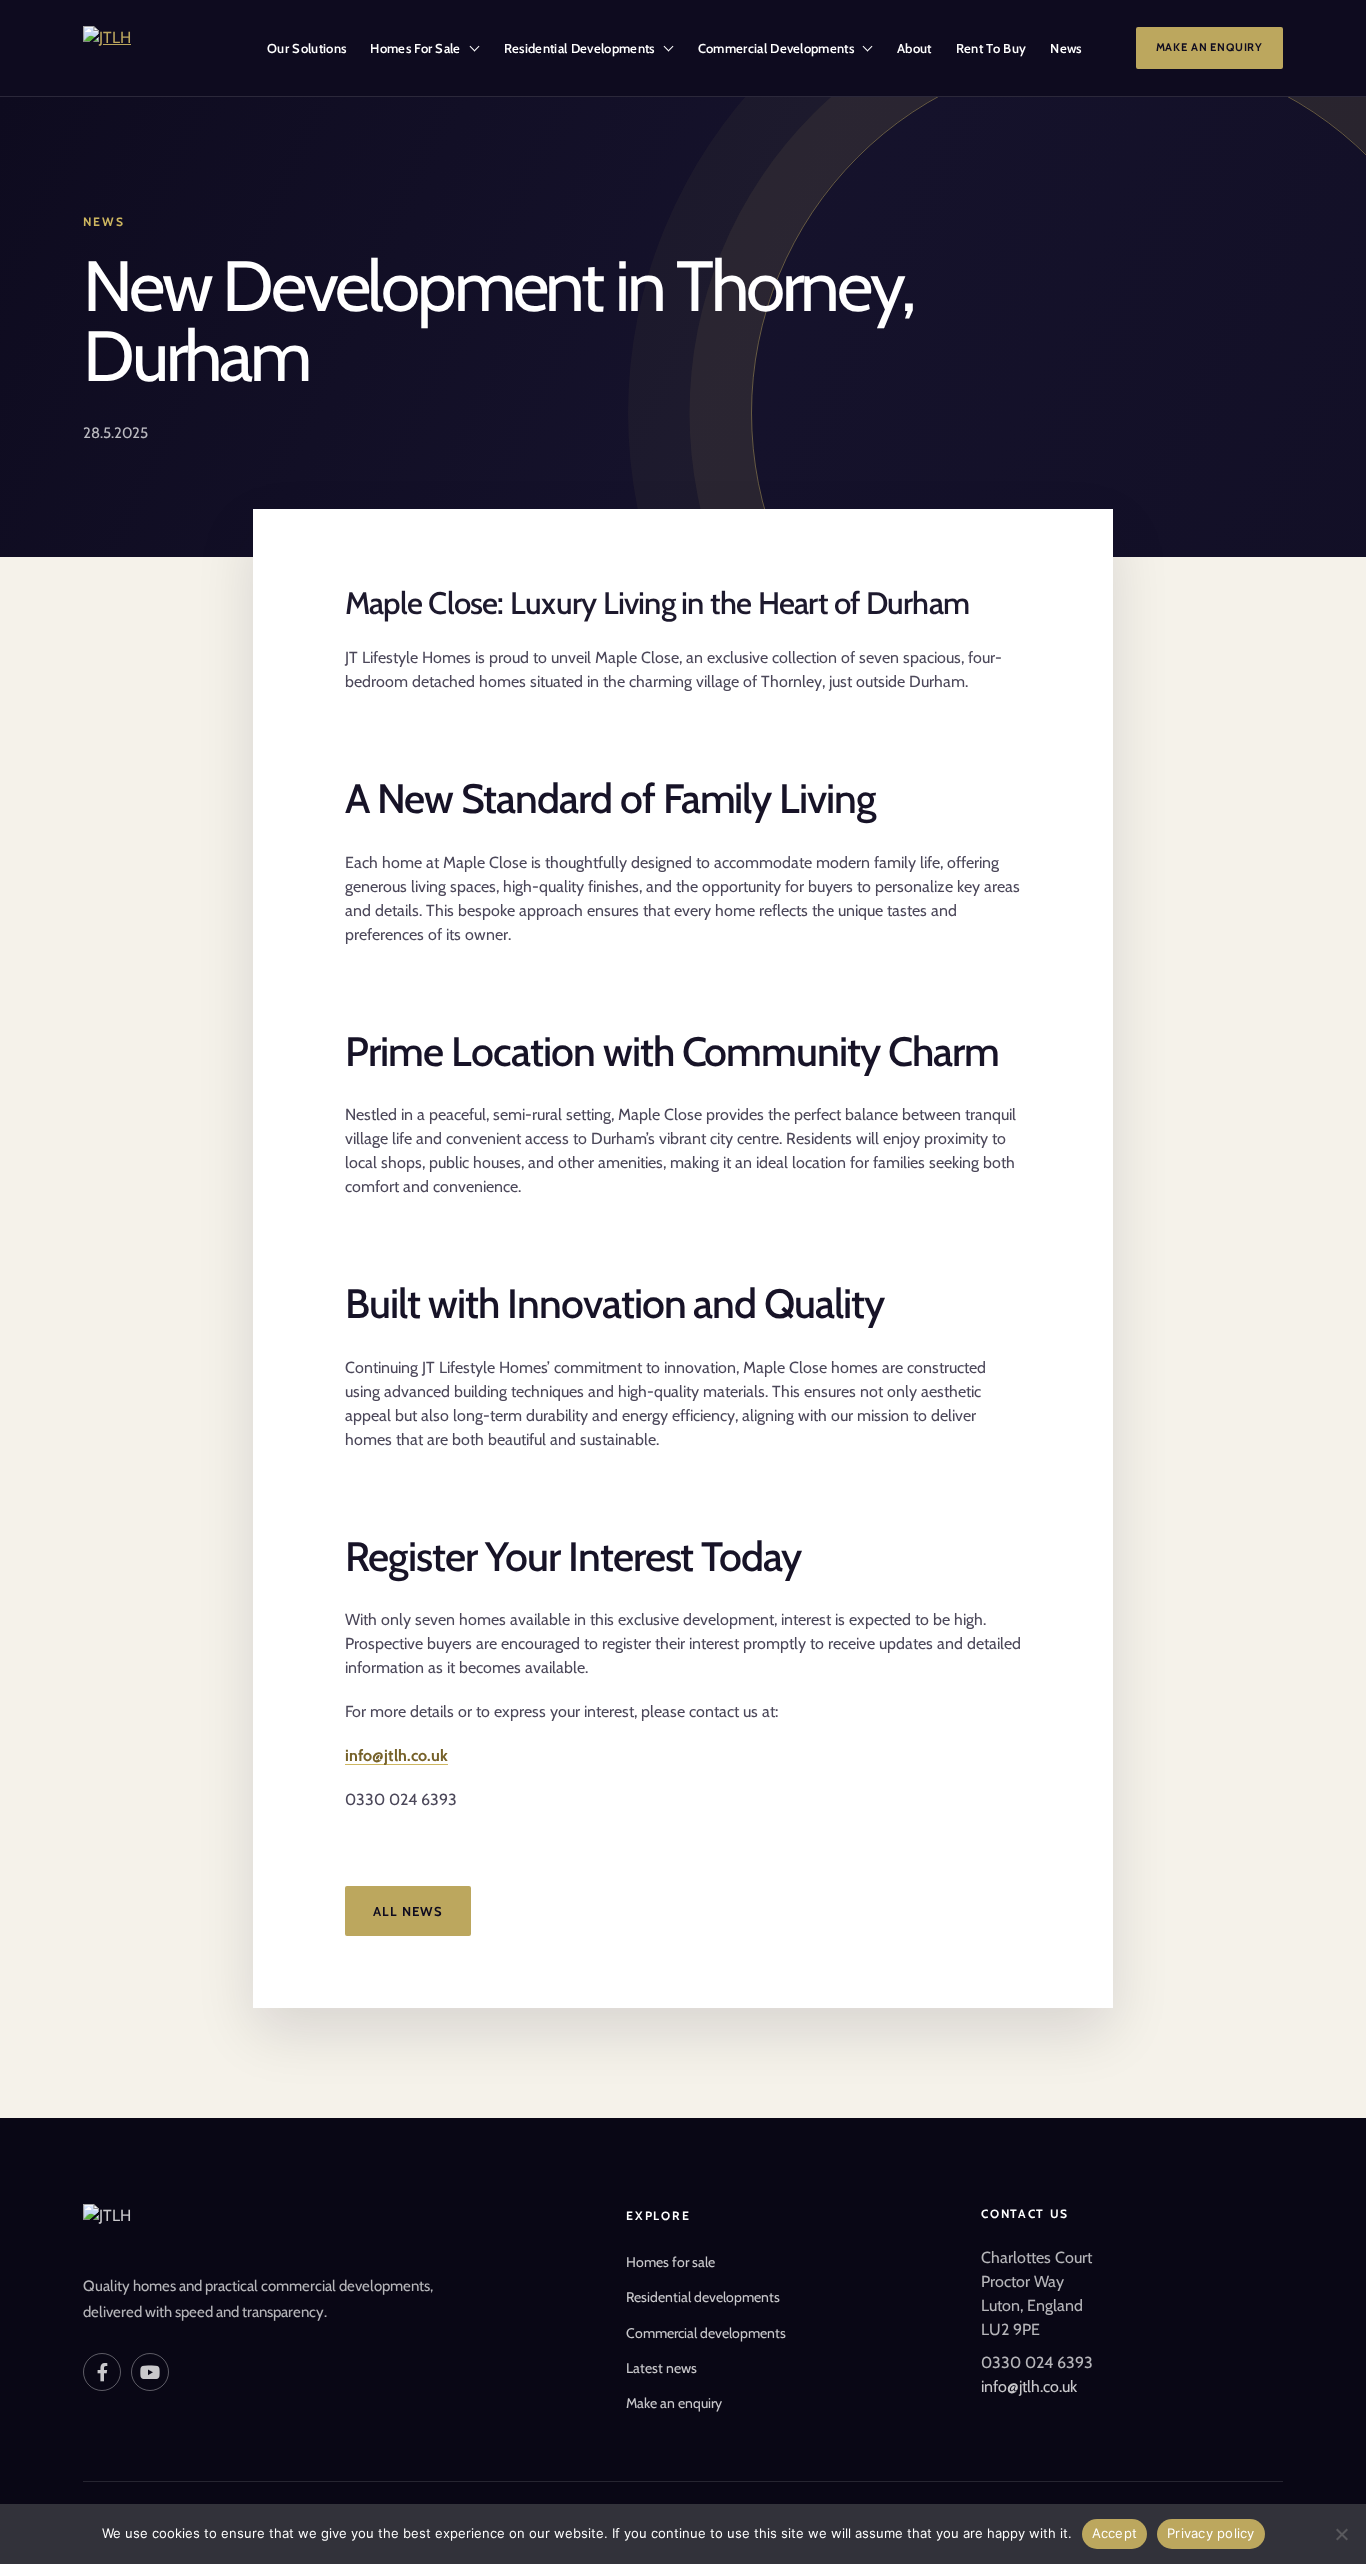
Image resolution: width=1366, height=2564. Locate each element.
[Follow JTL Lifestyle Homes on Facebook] (102, 2372)
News (1065, 48)
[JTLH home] (159, 48)
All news (408, 1911)
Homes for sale (670, 2262)
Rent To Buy (991, 48)
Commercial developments (706, 2333)
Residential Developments (579, 48)
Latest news (661, 2368)
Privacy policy (1211, 2533)
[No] (1341, 2534)
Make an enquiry (1209, 47)
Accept (1115, 2533)
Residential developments (703, 2297)
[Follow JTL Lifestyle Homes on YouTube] (150, 2372)
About (914, 48)
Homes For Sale (415, 48)
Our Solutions (306, 48)
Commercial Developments (776, 48)
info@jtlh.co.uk (396, 1755)
